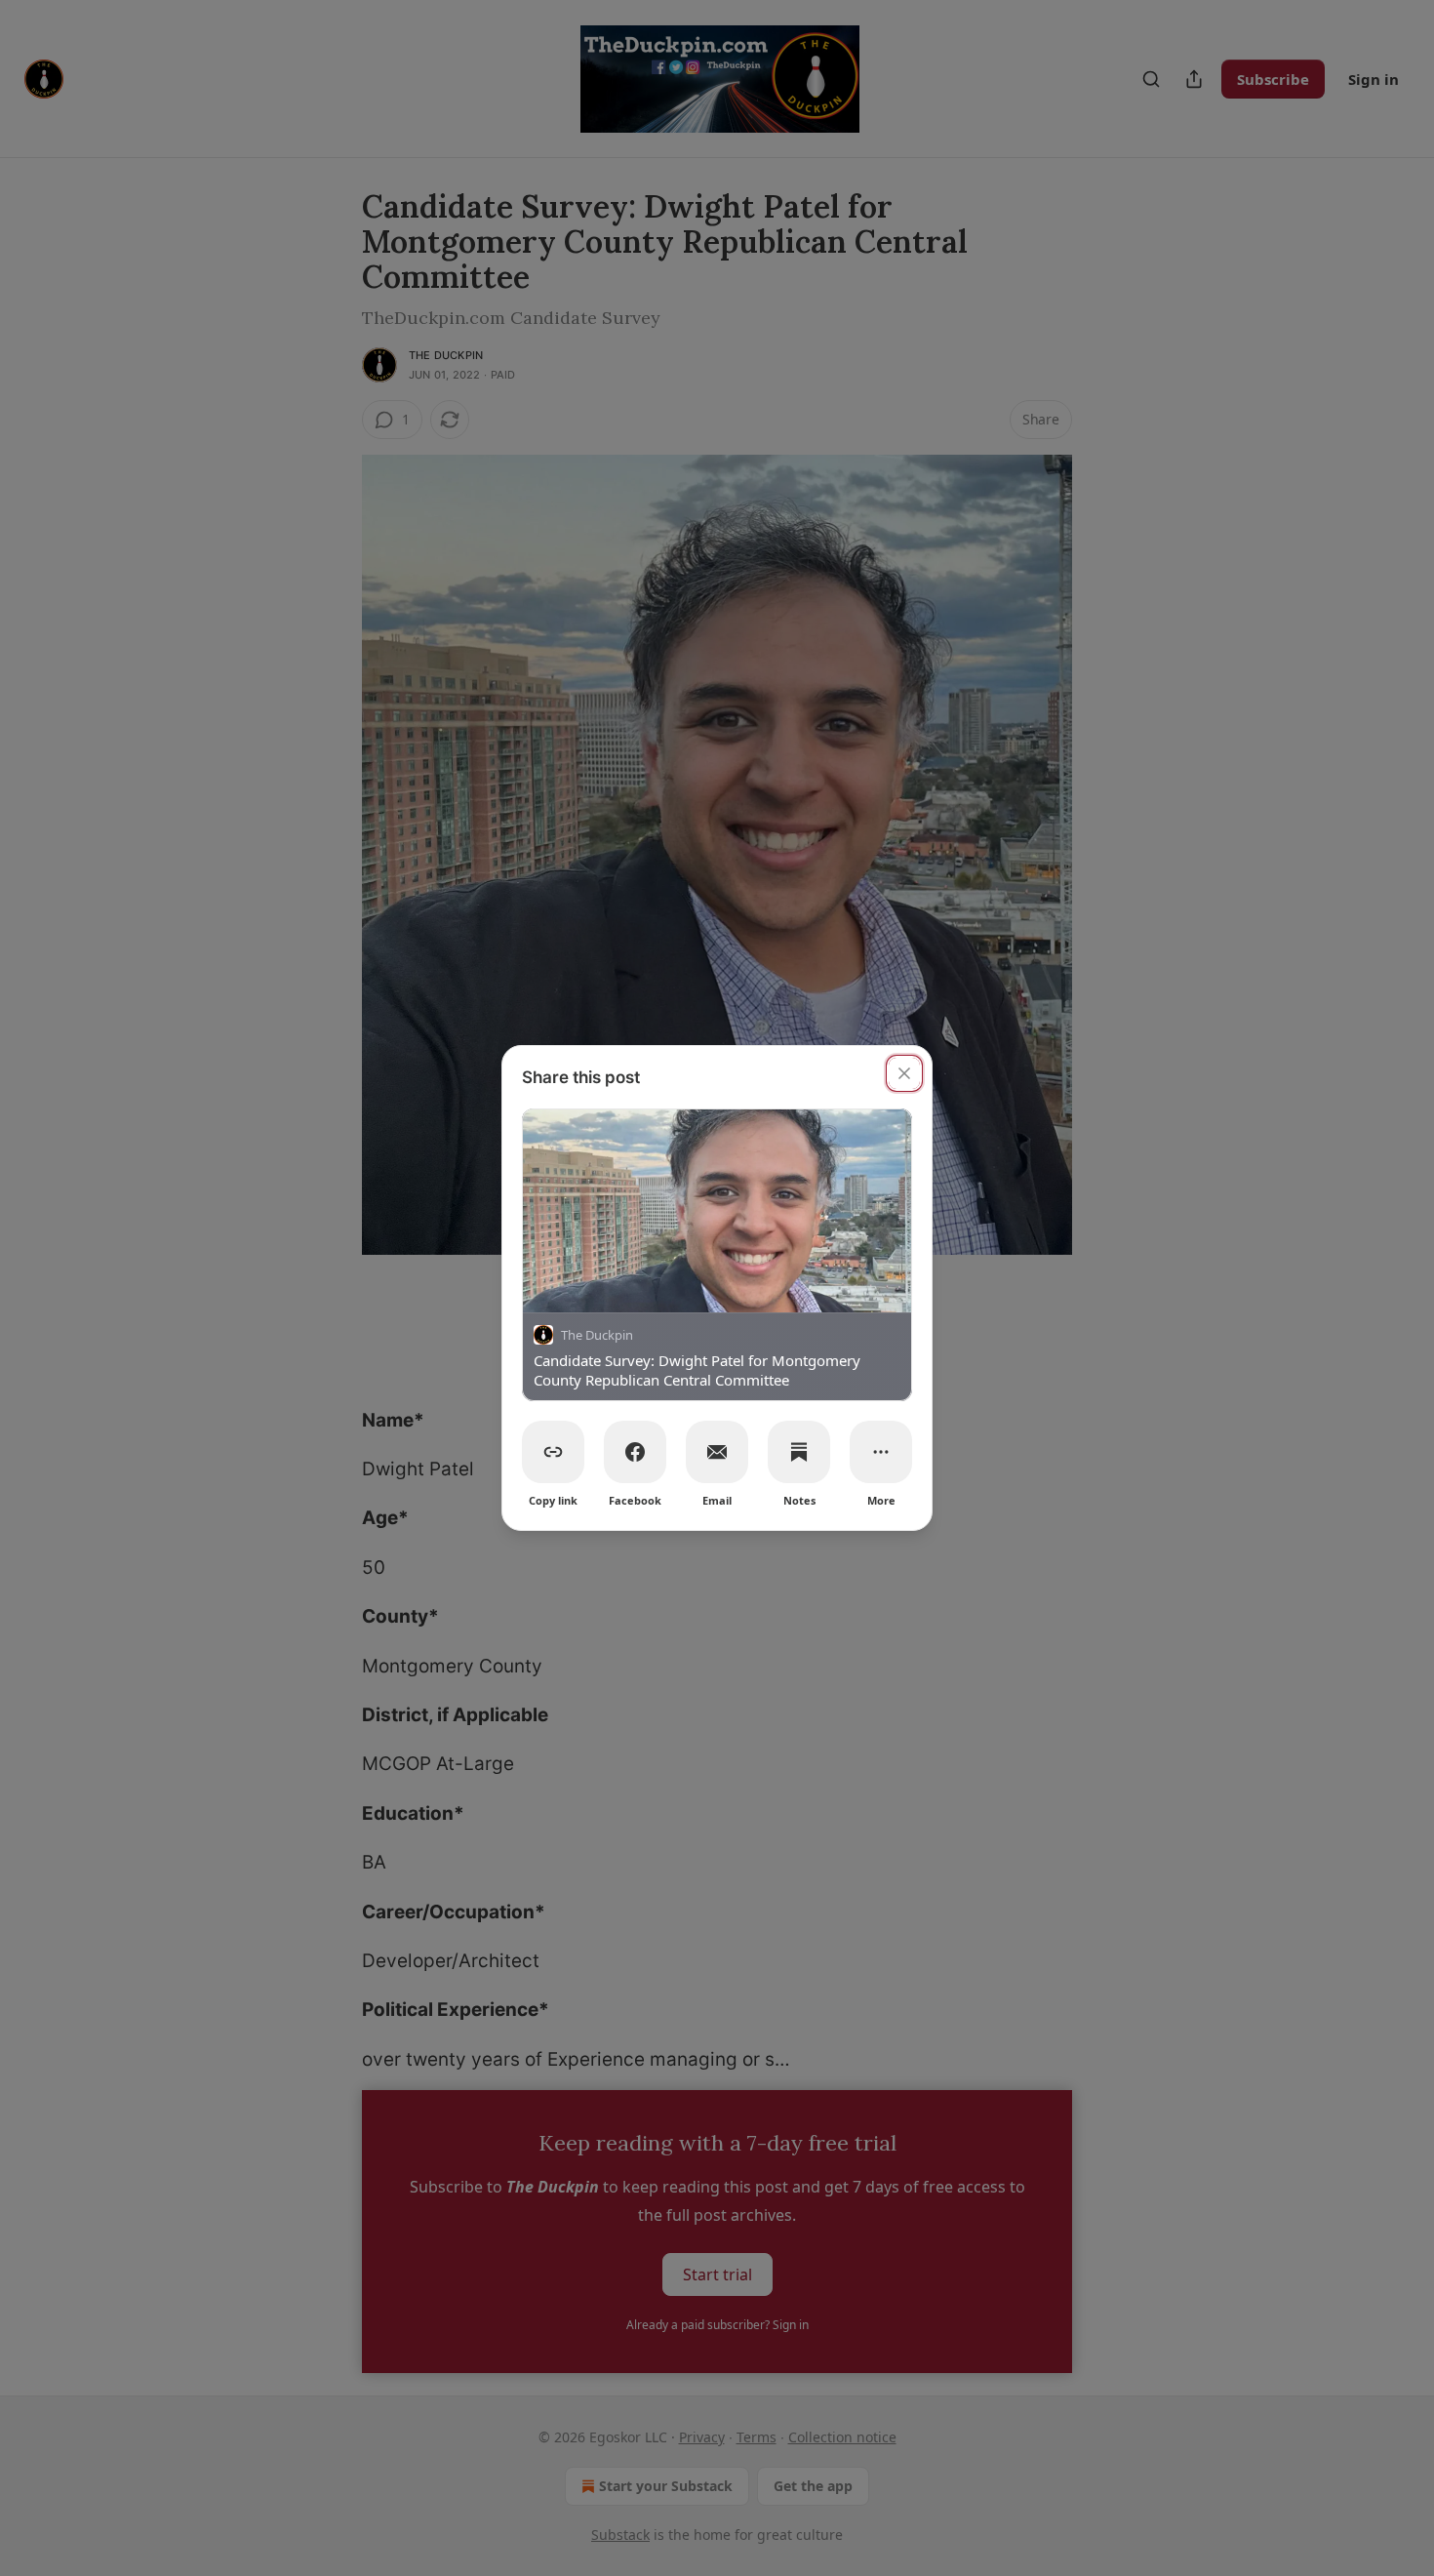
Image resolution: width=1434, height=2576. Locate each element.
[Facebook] (635, 1452)
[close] (904, 1073)
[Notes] (799, 1452)
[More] (881, 1452)
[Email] (717, 1452)
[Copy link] (553, 1452)
